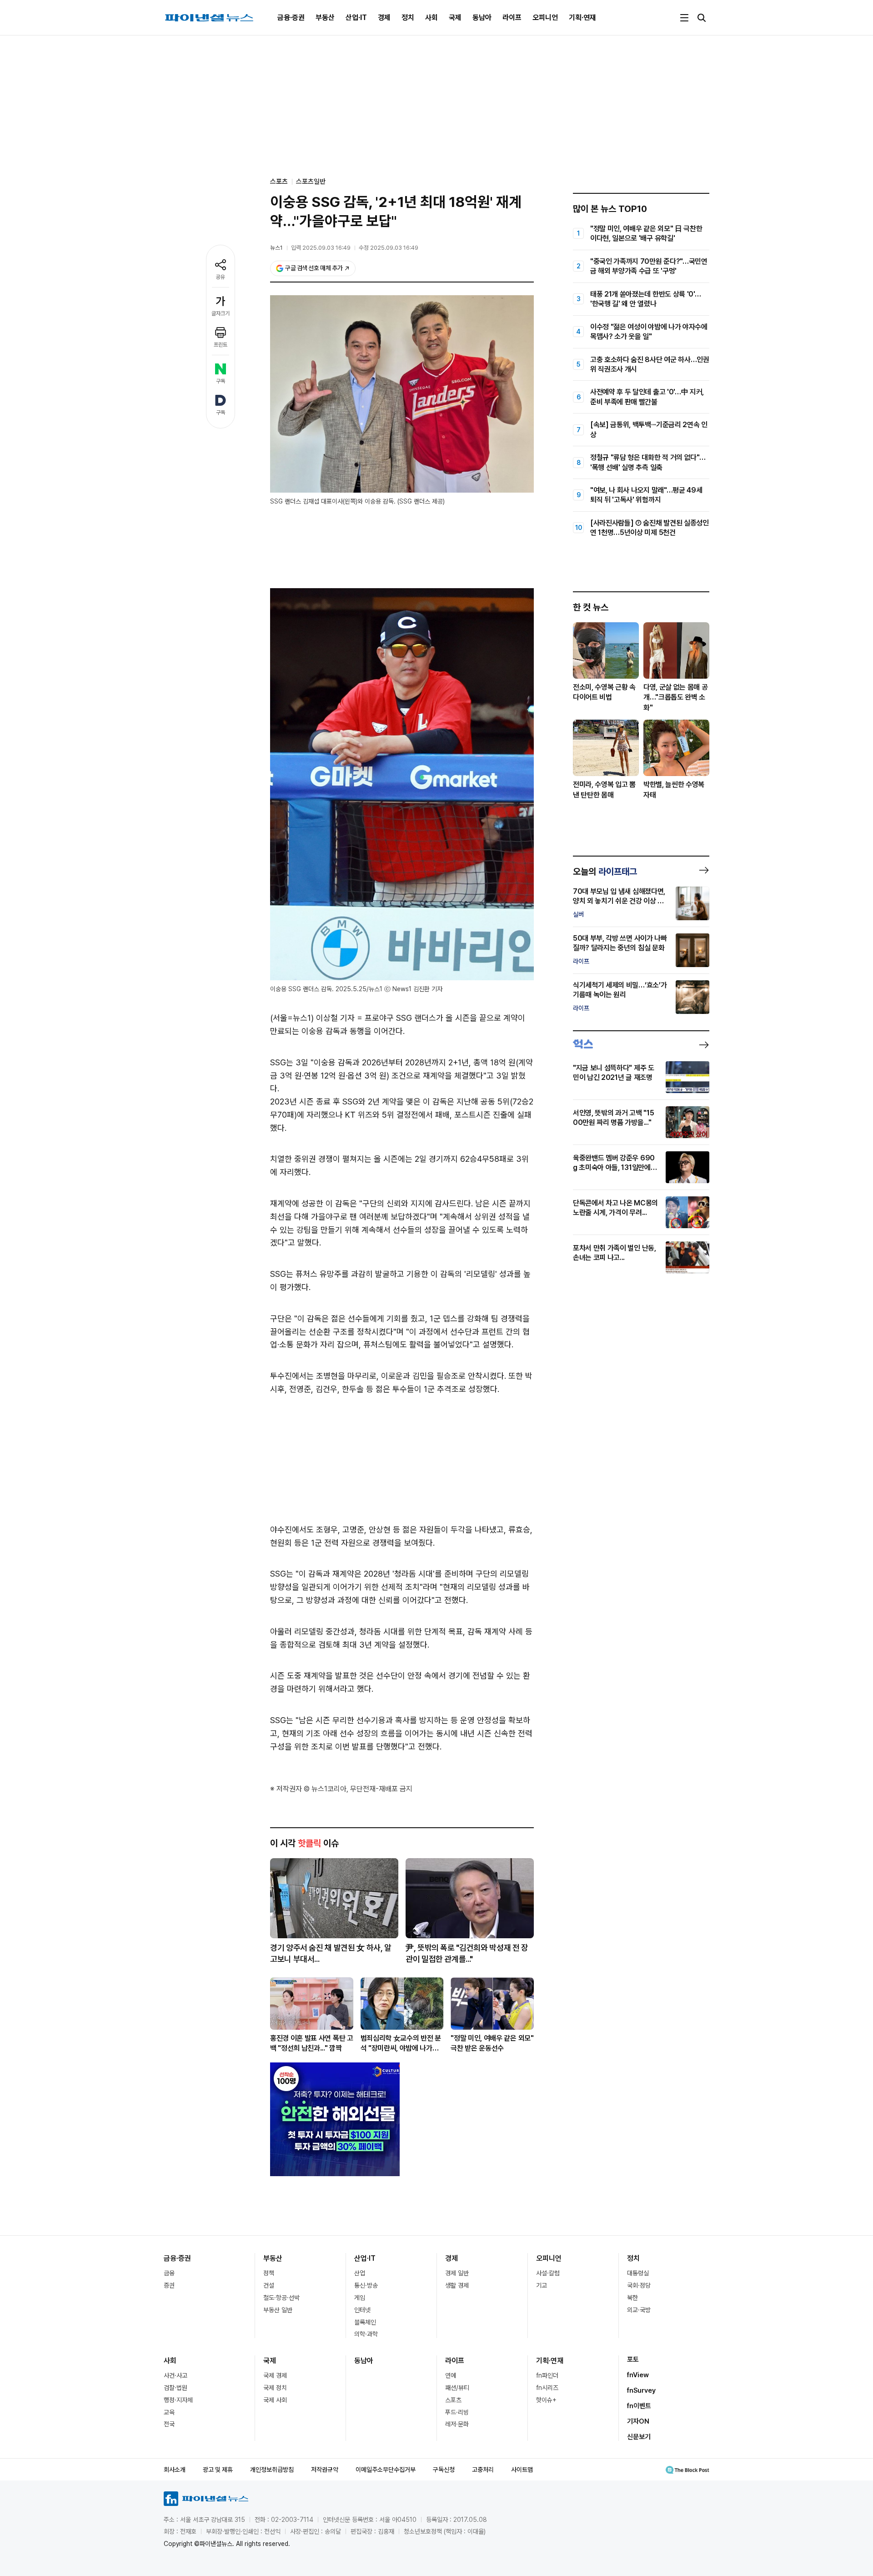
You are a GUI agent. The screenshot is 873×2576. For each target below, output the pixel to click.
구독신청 (444, 2470)
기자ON (638, 2421)
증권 (169, 2285)
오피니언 (545, 18)
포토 (633, 2359)
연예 (451, 2375)
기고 (542, 2285)
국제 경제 (275, 2375)
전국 (169, 2424)
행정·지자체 (178, 2400)
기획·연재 (582, 18)
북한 (632, 2298)
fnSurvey (641, 2390)
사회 (431, 18)
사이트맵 (522, 2470)
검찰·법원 (176, 2388)
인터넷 (362, 2310)
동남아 (482, 18)
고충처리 (483, 2470)
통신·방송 (366, 2285)
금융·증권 (291, 18)
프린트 (221, 345)
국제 (455, 18)
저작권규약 (325, 2470)
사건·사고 (176, 2375)
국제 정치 (275, 2388)
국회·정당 (639, 2285)
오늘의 (605, 872)
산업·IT (356, 18)
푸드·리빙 (457, 2412)
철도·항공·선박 (281, 2298)
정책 (269, 2273)
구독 (221, 381)
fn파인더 (547, 2375)
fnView (638, 2375)
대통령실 (638, 2273)
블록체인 (365, 2322)
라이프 (512, 18)
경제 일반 (457, 2273)
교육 (169, 2412)
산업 (360, 2273)
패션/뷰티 (457, 2388)
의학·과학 (366, 2334)
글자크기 (221, 313)
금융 (169, 2273)
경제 (384, 18)
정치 (408, 18)
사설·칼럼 (548, 2273)
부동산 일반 (278, 2310)
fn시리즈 (547, 2388)
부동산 (325, 18)
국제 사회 (275, 2400)
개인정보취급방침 (272, 2470)
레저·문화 (457, 2424)
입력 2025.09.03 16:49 (321, 248)
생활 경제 (457, 2285)
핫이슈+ (546, 2400)
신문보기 (639, 2437)
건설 (269, 2285)
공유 (221, 277)
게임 (360, 2298)
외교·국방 (639, 2310)
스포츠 (453, 2400)
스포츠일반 (311, 181)
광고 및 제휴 (218, 2470)
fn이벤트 (639, 2406)
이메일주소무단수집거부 (386, 2470)
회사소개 (175, 2470)
